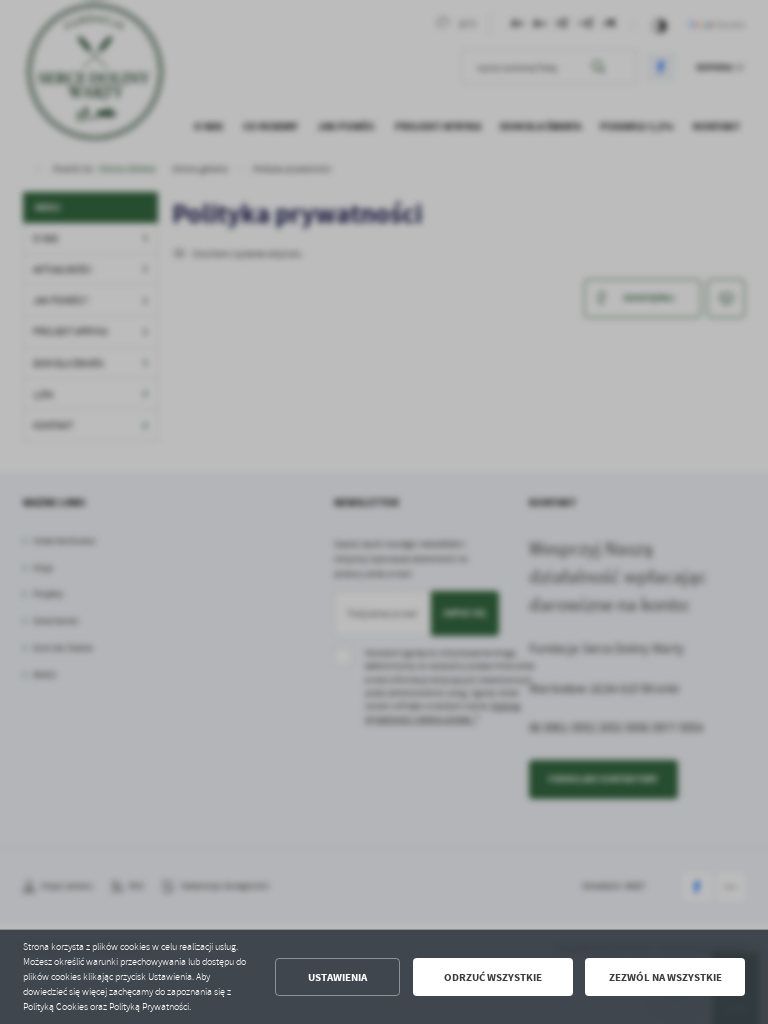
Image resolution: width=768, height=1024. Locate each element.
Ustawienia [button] (337, 977)
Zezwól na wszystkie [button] (665, 977)
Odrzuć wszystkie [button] (493, 977)
